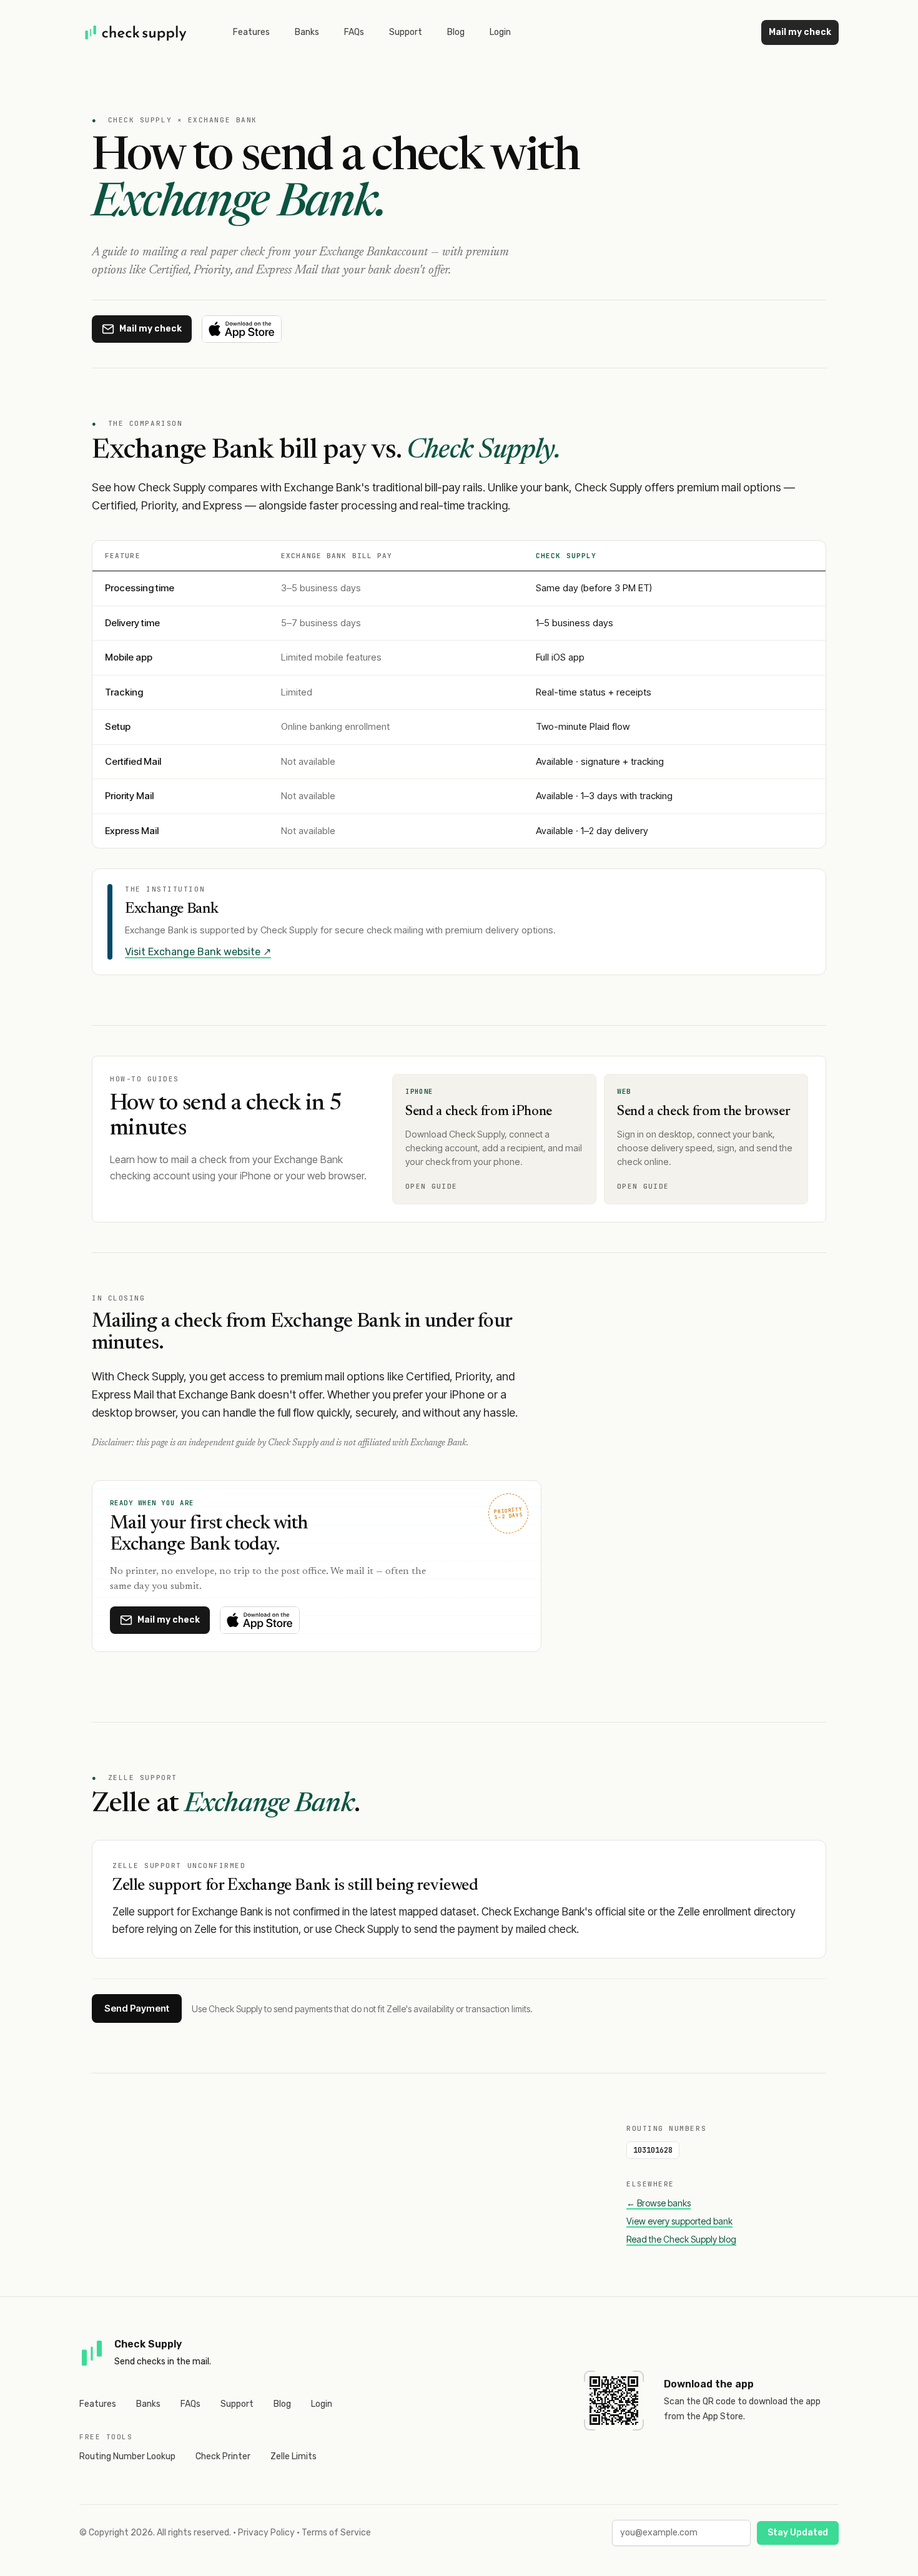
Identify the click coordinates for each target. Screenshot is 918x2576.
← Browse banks (659, 2203)
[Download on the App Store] (242, 329)
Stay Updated (798, 2533)
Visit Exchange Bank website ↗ (198, 952)
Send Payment (137, 2008)
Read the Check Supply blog (681, 2239)
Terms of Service (336, 2533)
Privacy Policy (266, 2533)
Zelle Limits (294, 2456)
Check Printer (223, 2456)
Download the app (709, 2384)
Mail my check (800, 32)
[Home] (136, 32)
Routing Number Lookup (127, 2456)
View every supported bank (679, 2221)
